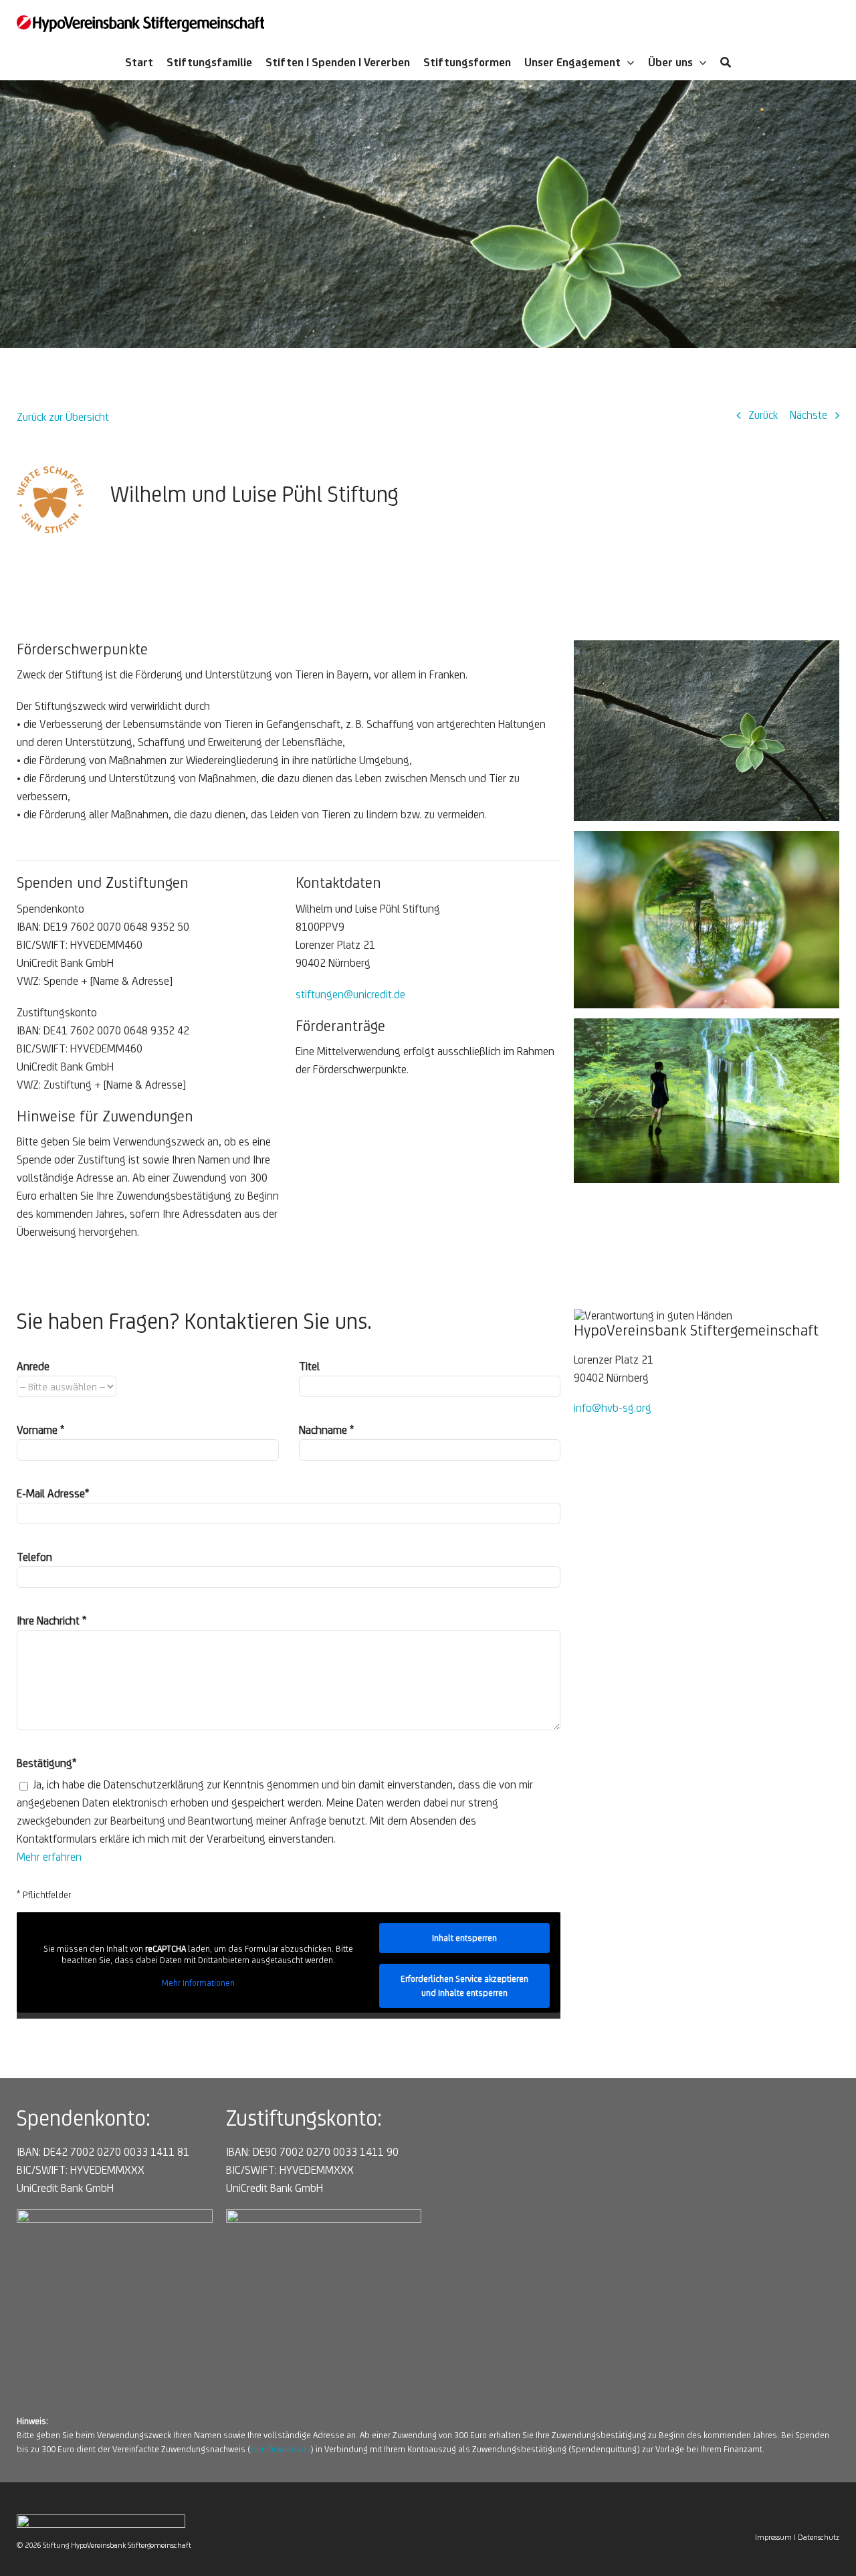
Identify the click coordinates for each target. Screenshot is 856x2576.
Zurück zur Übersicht (63, 417)
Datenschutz (819, 2537)
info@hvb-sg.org (613, 1408)
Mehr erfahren (49, 1857)
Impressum (773, 2537)
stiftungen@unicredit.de (350, 994)
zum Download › (281, 2449)
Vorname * (40, 1430)
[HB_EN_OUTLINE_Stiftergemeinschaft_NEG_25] (101, 2520)
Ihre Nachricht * (51, 1621)
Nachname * (326, 1430)
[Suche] (726, 64)
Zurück (763, 415)
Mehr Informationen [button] (198, 1983)
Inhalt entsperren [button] (464, 1938)
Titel (309, 1366)
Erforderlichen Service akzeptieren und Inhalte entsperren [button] (464, 1986)
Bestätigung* (46, 1763)
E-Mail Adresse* (53, 1493)
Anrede (33, 1366)
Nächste (809, 415)
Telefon (34, 1557)
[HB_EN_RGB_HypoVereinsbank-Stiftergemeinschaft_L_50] (140, 21)
